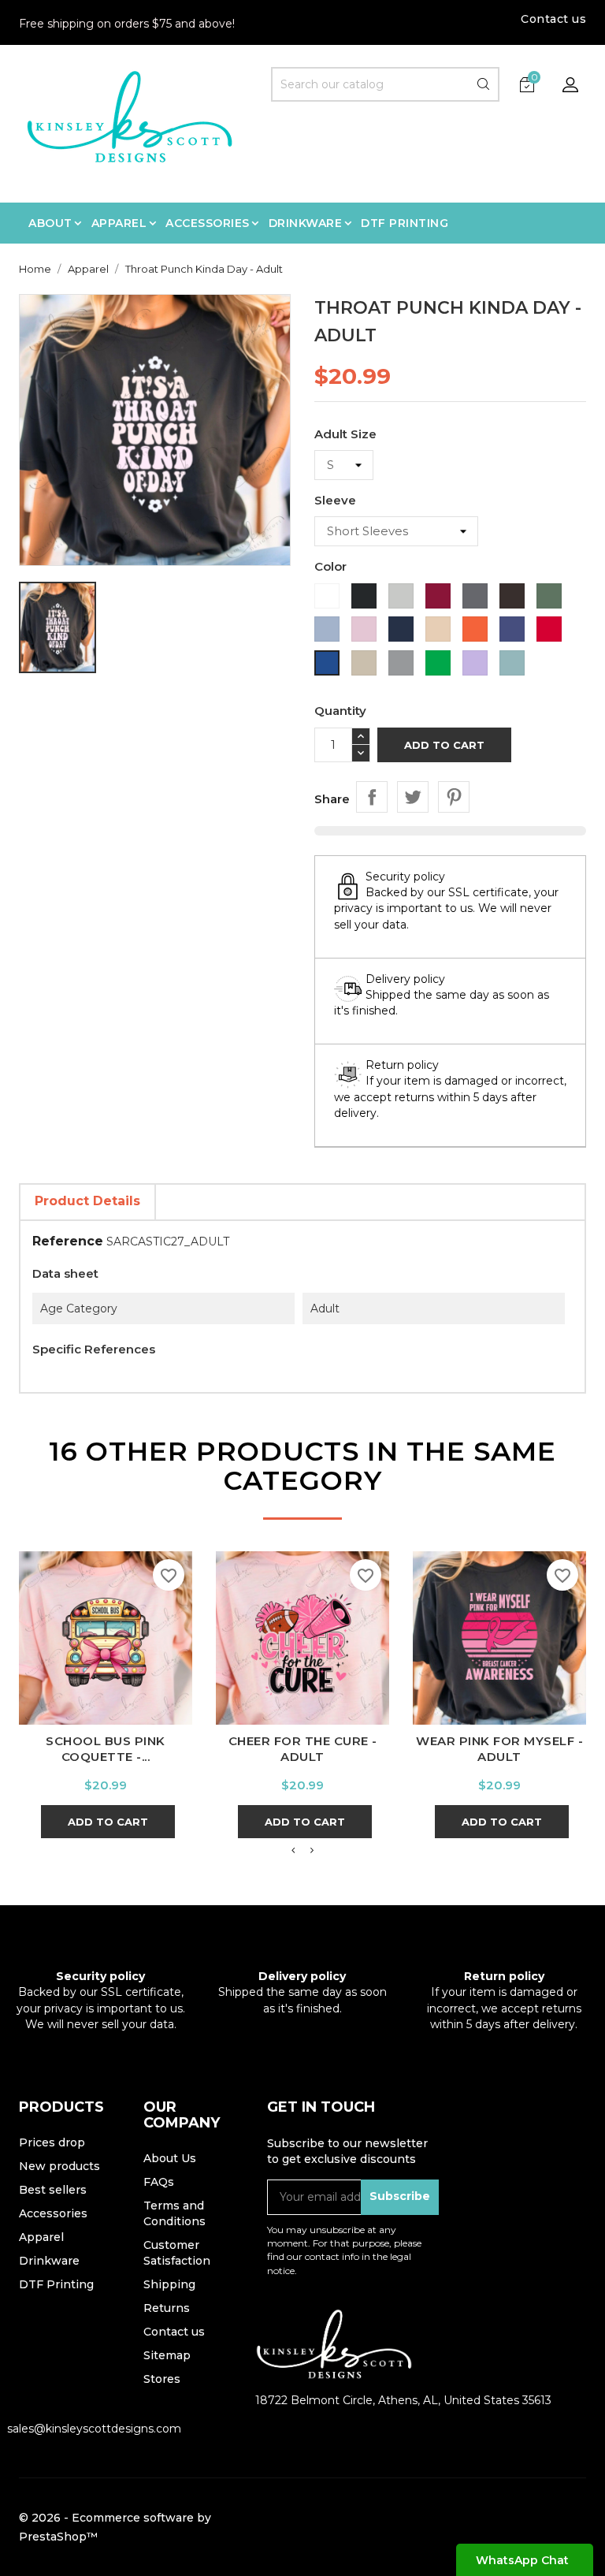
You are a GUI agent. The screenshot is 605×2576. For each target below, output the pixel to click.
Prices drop (52, 2142)
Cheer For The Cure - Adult (303, 1749)
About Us (170, 2158)
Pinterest (454, 797)
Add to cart (444, 745)
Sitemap (167, 2355)
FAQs (159, 2182)
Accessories (53, 2213)
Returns (167, 2308)
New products (59, 2166)
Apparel (41, 2237)
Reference (68, 1241)
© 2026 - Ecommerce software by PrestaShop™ (115, 2527)
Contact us (553, 19)
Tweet (413, 797)
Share (372, 797)
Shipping (169, 2284)
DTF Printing (56, 2284)
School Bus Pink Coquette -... (106, 1749)
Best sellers (53, 2190)
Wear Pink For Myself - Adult (499, 1749)
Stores (162, 2379)
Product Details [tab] (87, 1201)
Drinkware (49, 2261)
